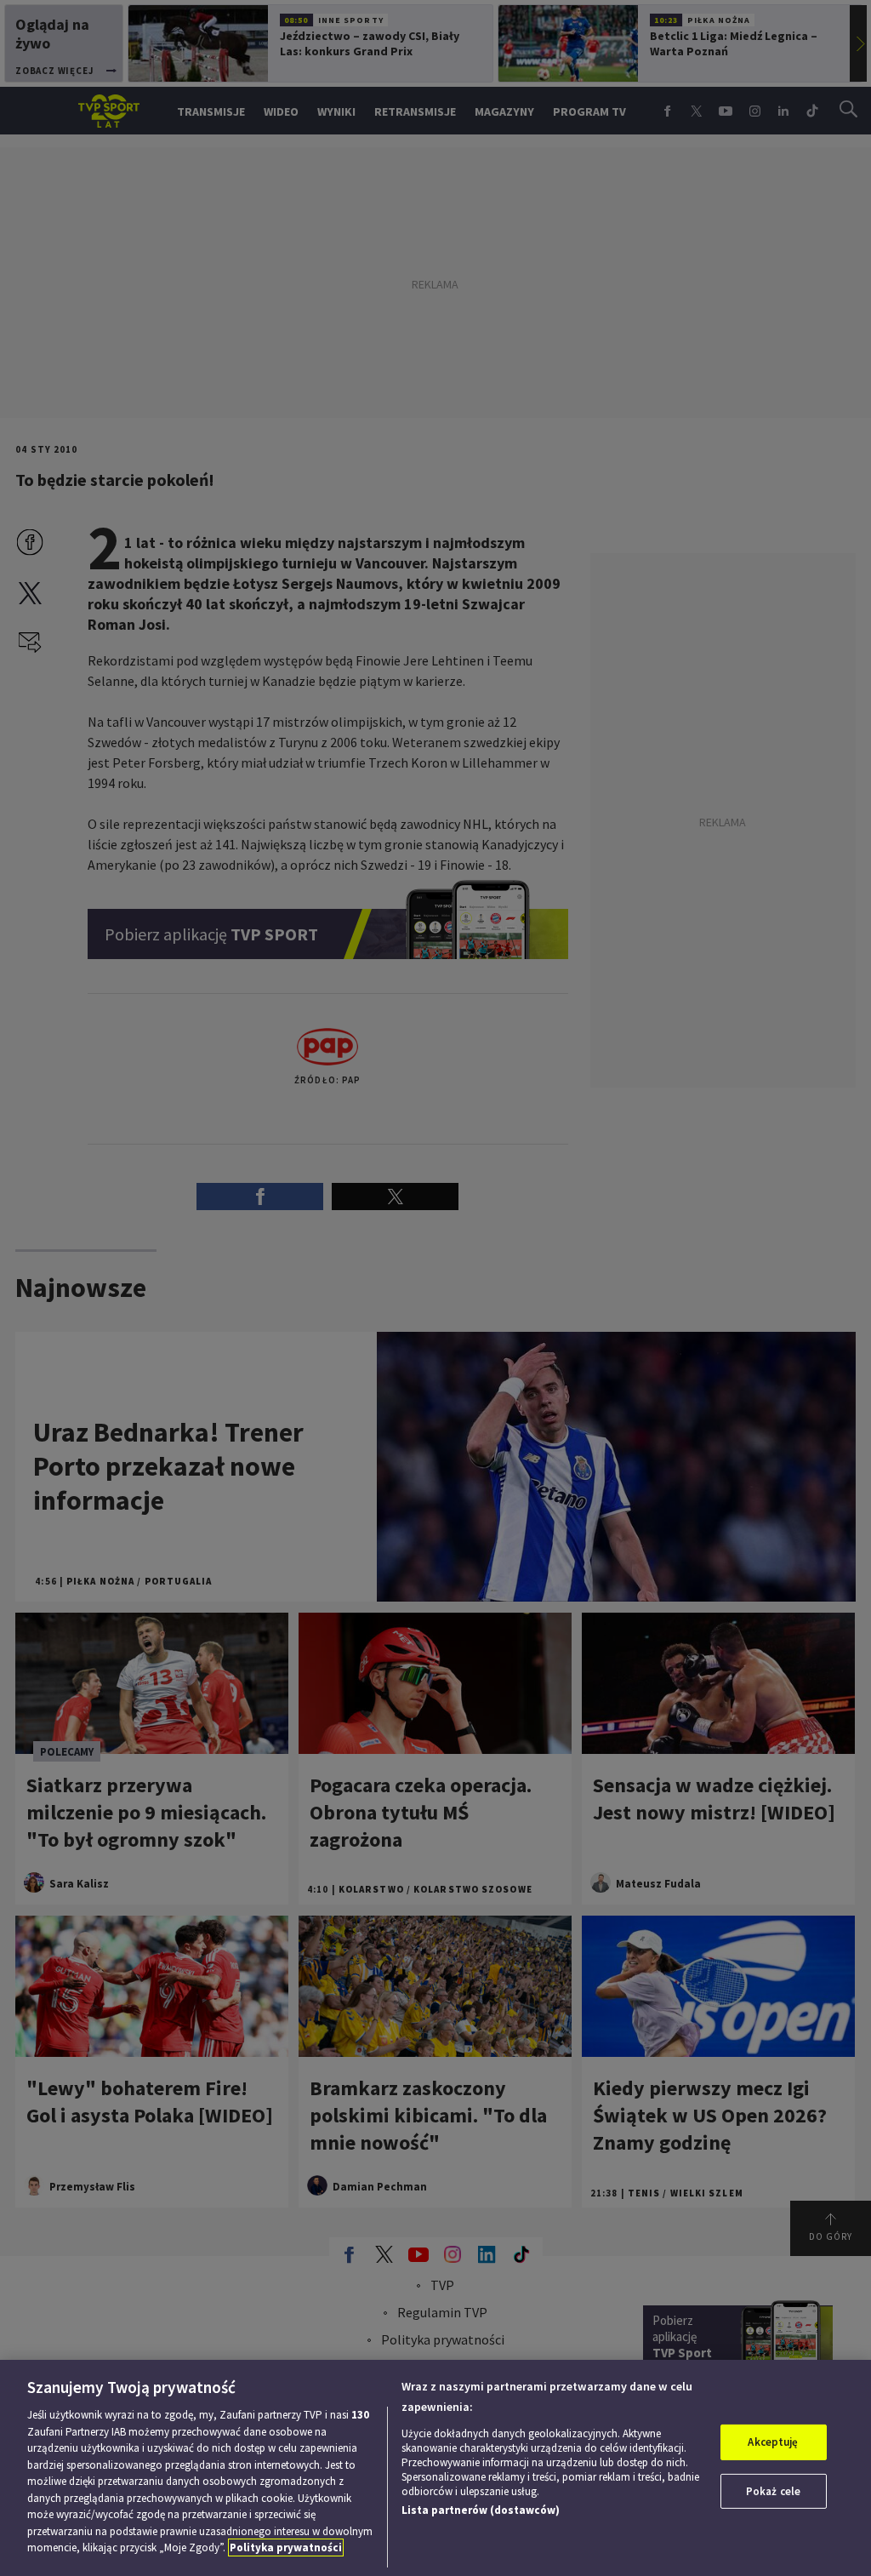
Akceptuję (773, 2442)
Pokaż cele (773, 2491)
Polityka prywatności (286, 2547)
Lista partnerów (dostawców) (481, 2510)
